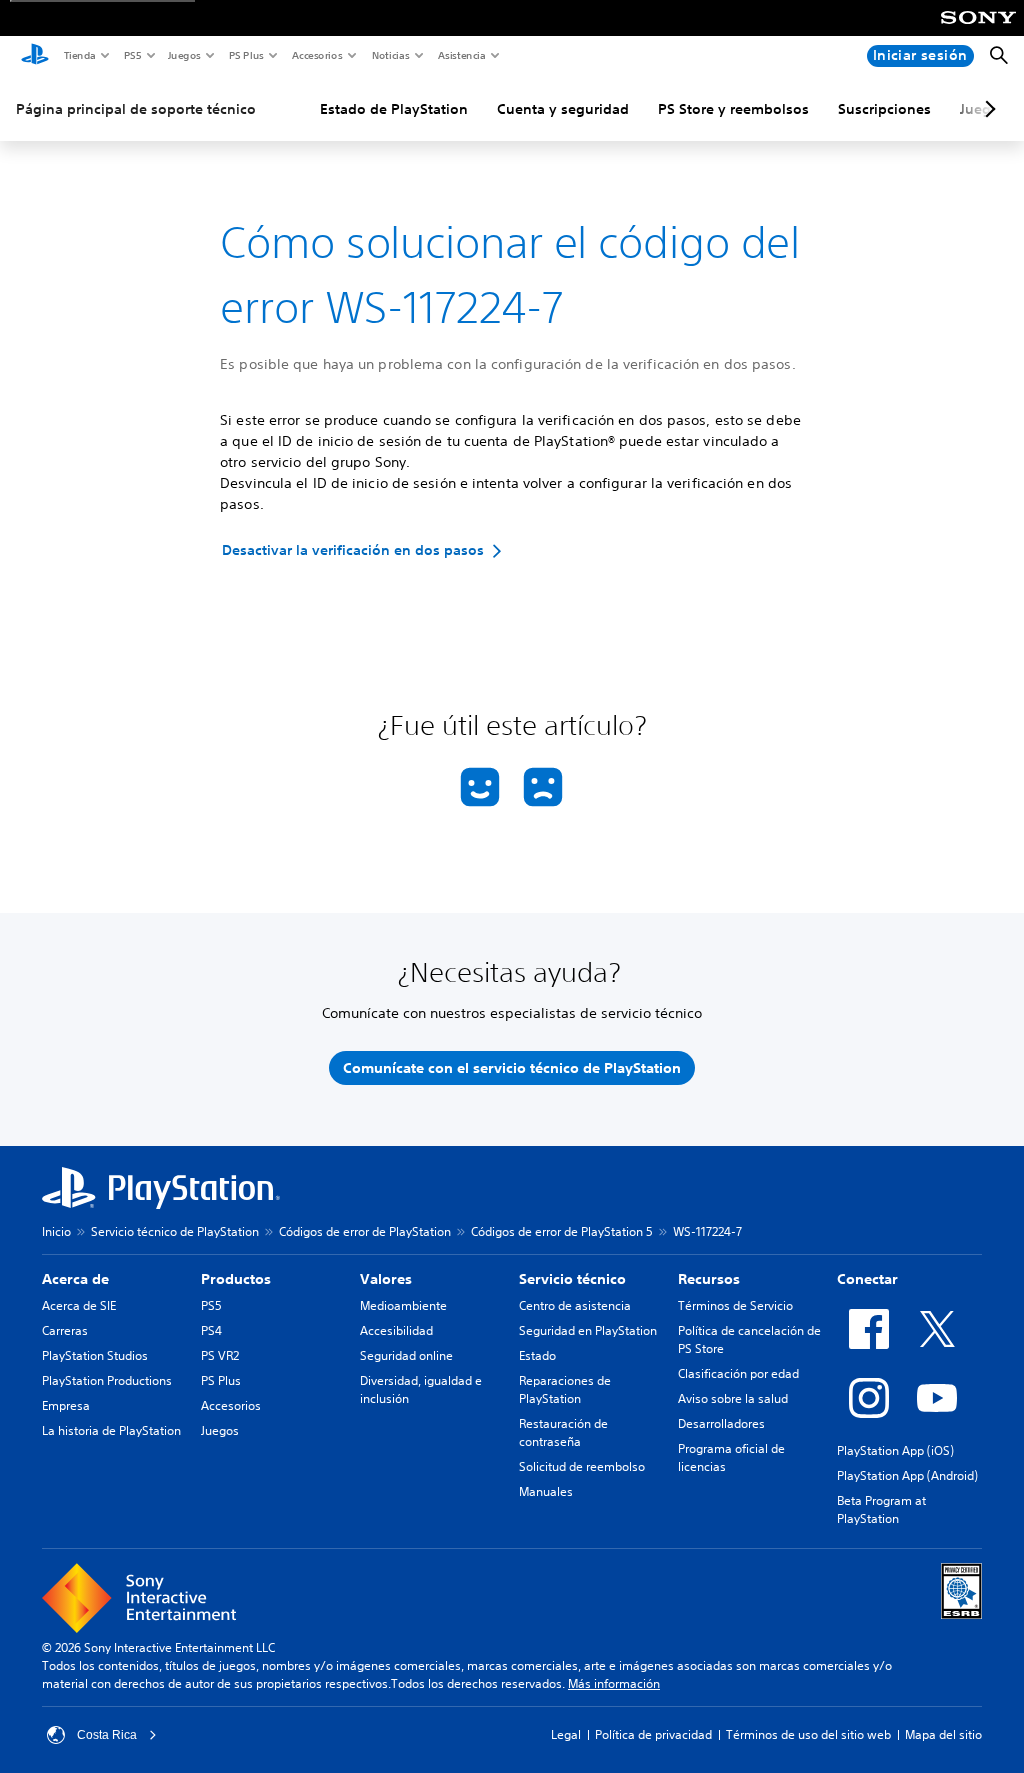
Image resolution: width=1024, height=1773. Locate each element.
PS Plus (245, 55)
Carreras (65, 1330)
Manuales (546, 1491)
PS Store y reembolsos (733, 109)
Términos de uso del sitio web (808, 1734)
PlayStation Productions (107, 1380)
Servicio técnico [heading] (572, 1279)
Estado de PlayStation (394, 109)
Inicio (56, 1231)
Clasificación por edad (738, 1373)
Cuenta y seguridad (563, 109)
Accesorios (316, 55)
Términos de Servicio (735, 1305)
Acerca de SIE (79, 1305)
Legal (566, 1734)
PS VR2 (220, 1355)
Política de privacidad (653, 1734)
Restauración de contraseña (563, 1432)
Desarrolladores (721, 1423)
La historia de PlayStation (111, 1430)
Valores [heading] (386, 1279)
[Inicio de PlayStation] (35, 56)
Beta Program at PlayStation (881, 1509)
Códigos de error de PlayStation (365, 1231)
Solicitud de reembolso (582, 1466)
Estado (537, 1355)
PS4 (211, 1330)
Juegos (183, 55)
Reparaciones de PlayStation (565, 1389)
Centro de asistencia (575, 1305)
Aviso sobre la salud (733, 1398)
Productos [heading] (236, 1279)
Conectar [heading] (867, 1279)
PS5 (131, 55)
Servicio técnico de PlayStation (175, 1231)
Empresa (66, 1405)
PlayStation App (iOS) (895, 1450)
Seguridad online (406, 1355)
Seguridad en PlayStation (588, 1330)
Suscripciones (884, 109)
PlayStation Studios (95, 1355)
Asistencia (461, 55)
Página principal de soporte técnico (136, 109)
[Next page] (987, 109)
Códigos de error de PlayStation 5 (562, 1231)
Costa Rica (107, 1735)
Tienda (79, 55)
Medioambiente (403, 1305)
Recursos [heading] (709, 1279)
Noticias (390, 55)
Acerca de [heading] (75, 1279)
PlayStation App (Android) (907, 1475)
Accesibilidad (396, 1330)
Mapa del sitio (943, 1734)
